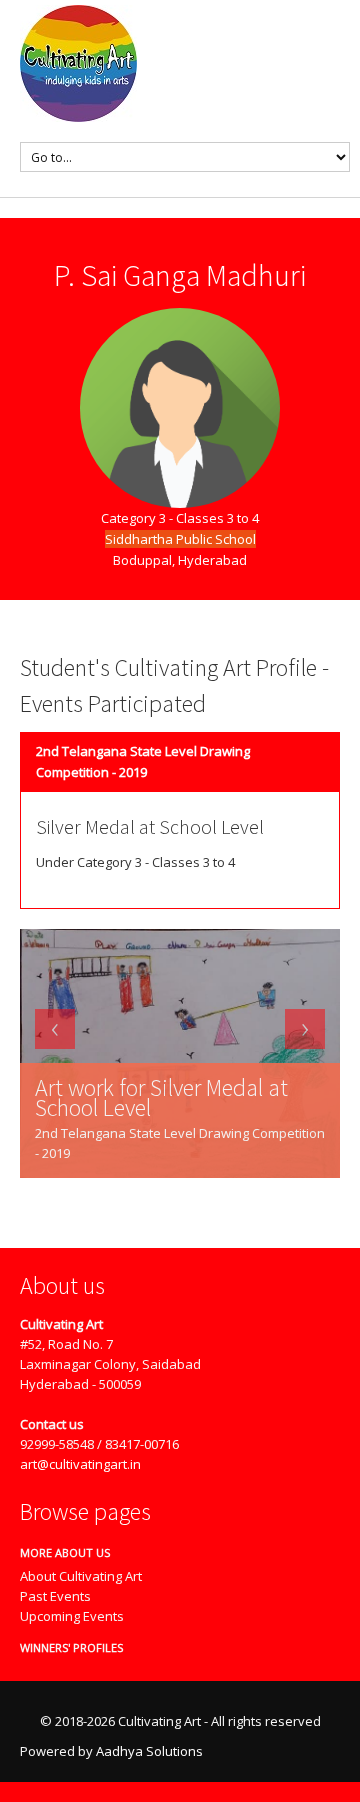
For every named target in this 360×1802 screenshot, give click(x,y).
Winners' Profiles (64, 1647)
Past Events (55, 1596)
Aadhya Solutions (149, 1751)
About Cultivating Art (81, 1576)
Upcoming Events (72, 1616)
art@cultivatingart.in (80, 1464)
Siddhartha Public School (180, 539)
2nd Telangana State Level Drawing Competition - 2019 (143, 761)
